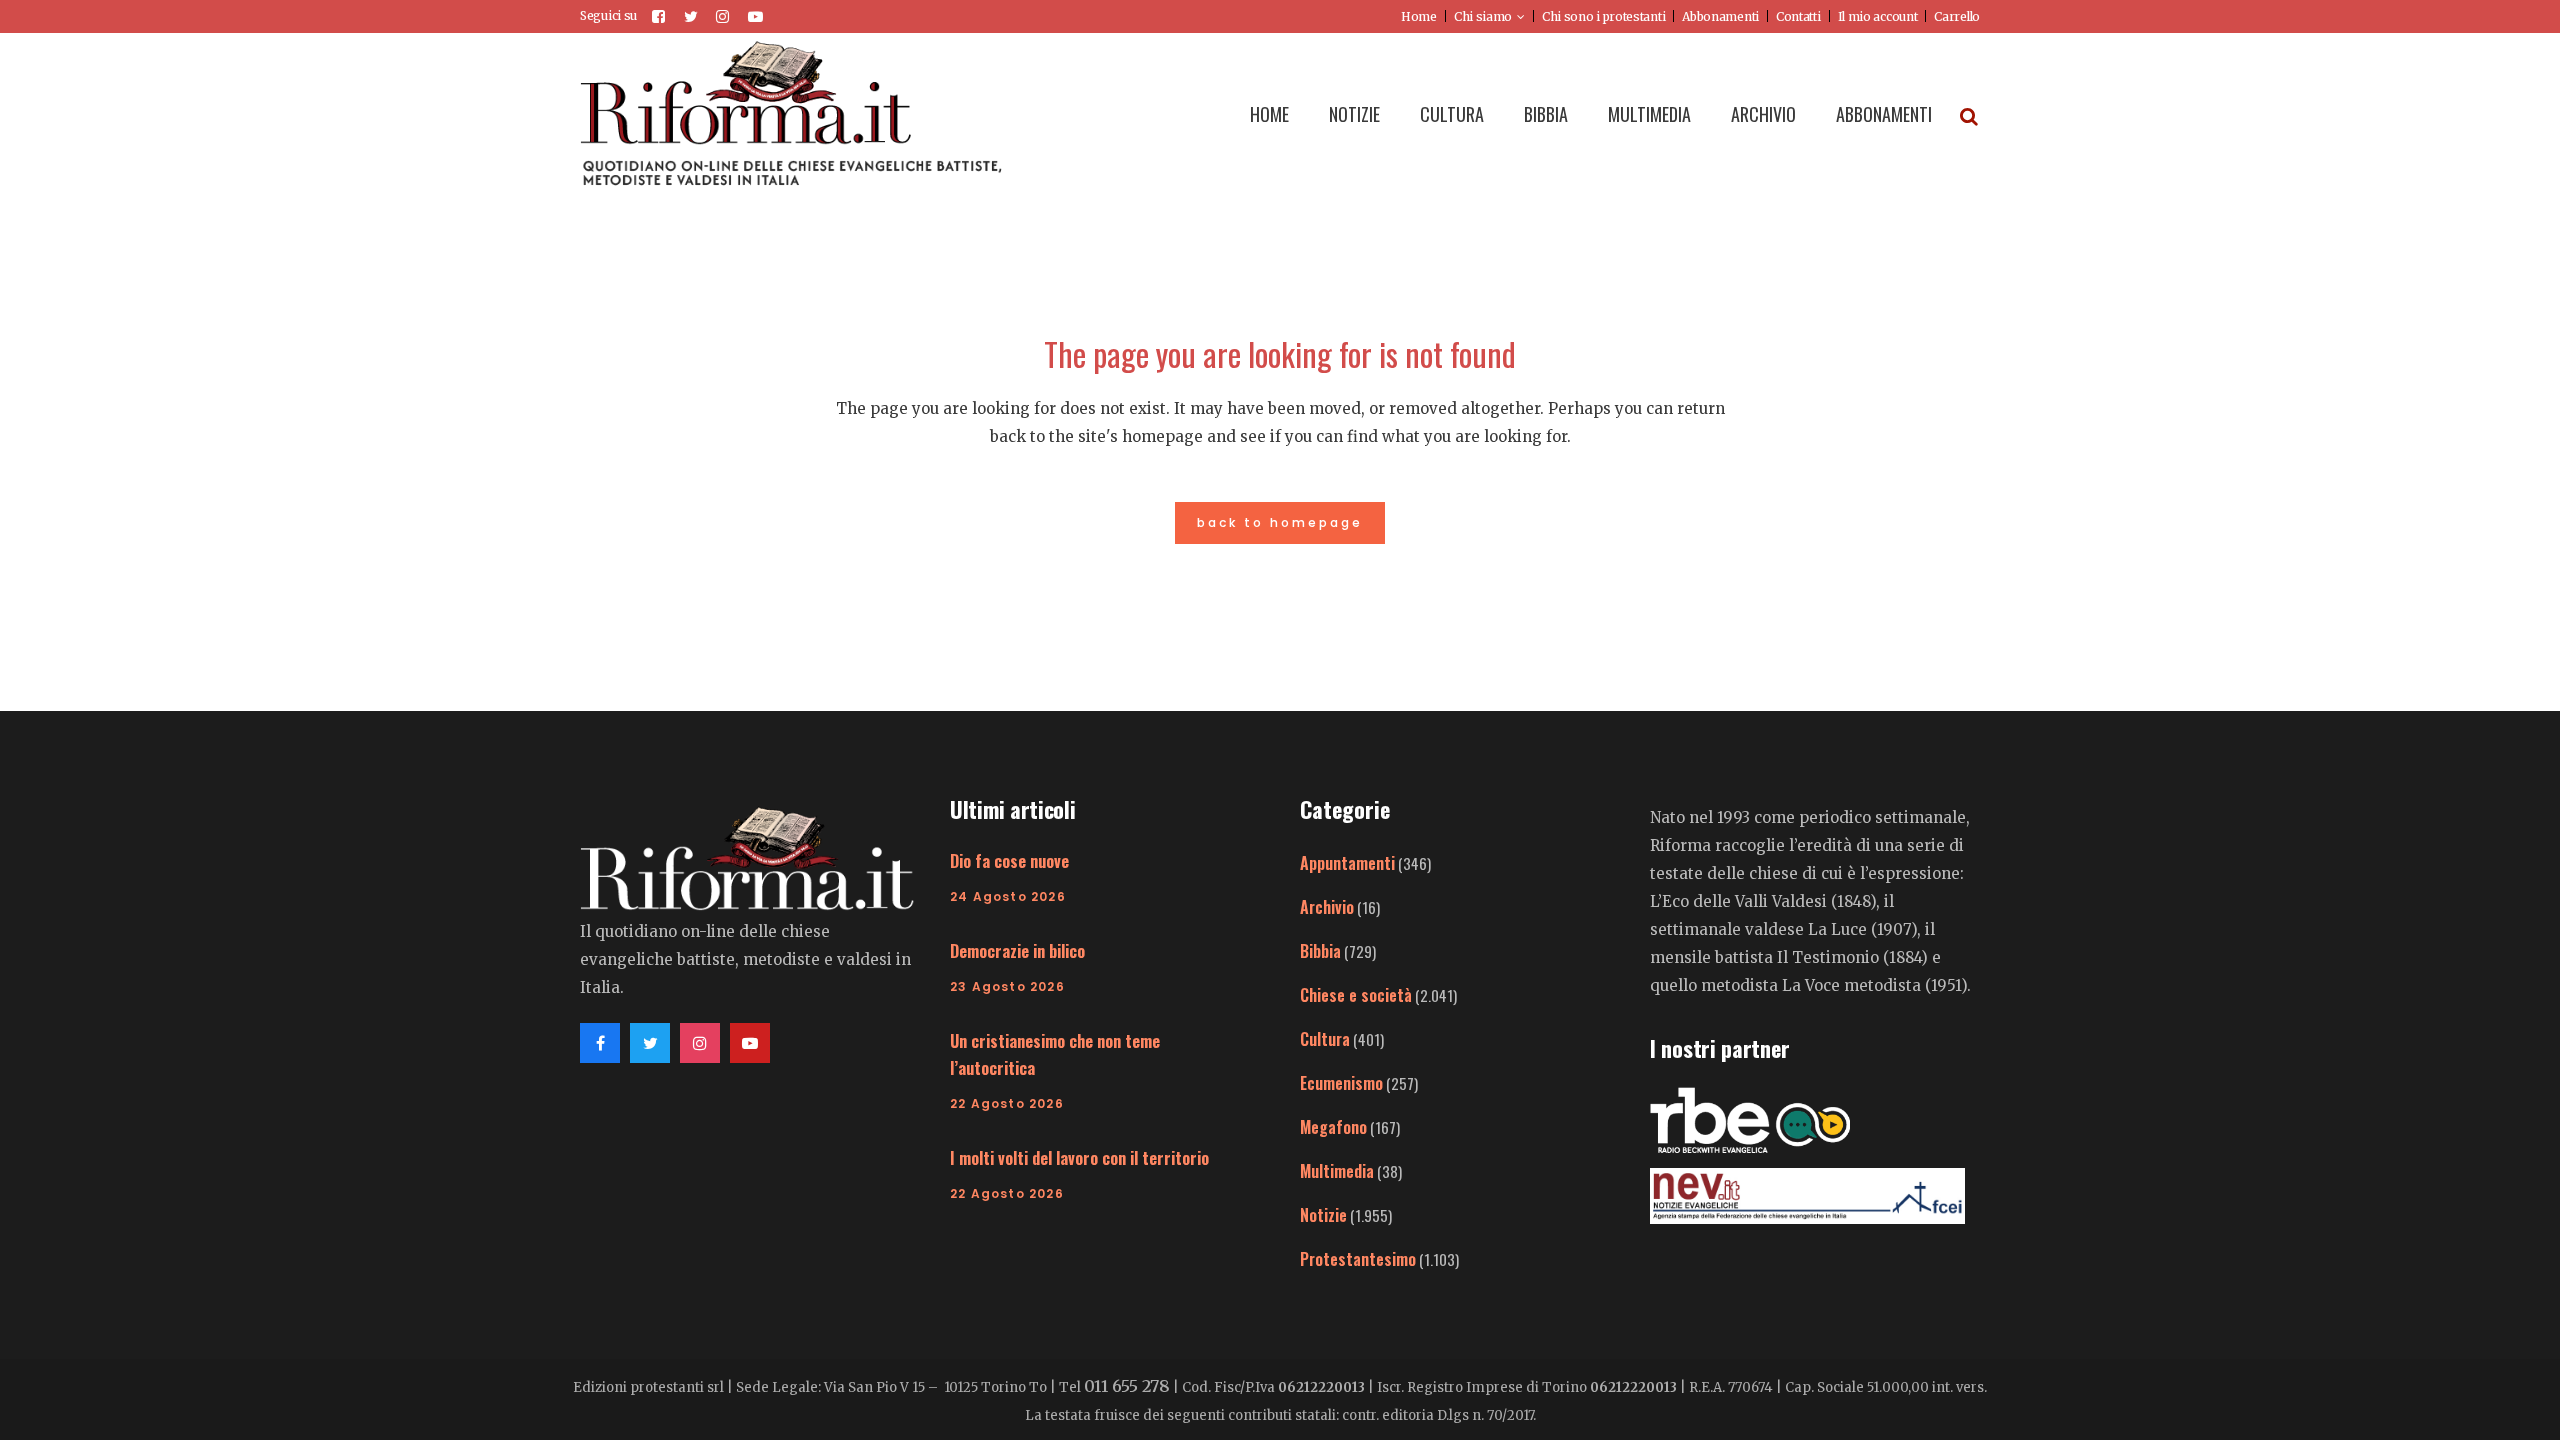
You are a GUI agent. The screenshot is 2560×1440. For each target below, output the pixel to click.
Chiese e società (1356, 995)
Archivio (1327, 907)
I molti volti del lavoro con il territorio (1079, 1158)
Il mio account (1878, 16)
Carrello (1957, 16)
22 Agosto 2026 (1007, 1103)
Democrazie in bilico (1017, 951)
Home (1419, 16)
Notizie (1323, 1215)
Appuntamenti (1347, 863)
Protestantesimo (1358, 1259)
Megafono (1333, 1127)
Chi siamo (1483, 16)
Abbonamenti (1720, 16)
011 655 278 (1127, 1386)
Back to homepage (1280, 522)
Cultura (1325, 1039)
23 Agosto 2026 (1007, 986)
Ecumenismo (1341, 1083)
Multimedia (1337, 1171)
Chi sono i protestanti (1603, 16)
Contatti (1798, 16)
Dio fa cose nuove (1009, 861)
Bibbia (1320, 951)
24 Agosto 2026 (1008, 896)
